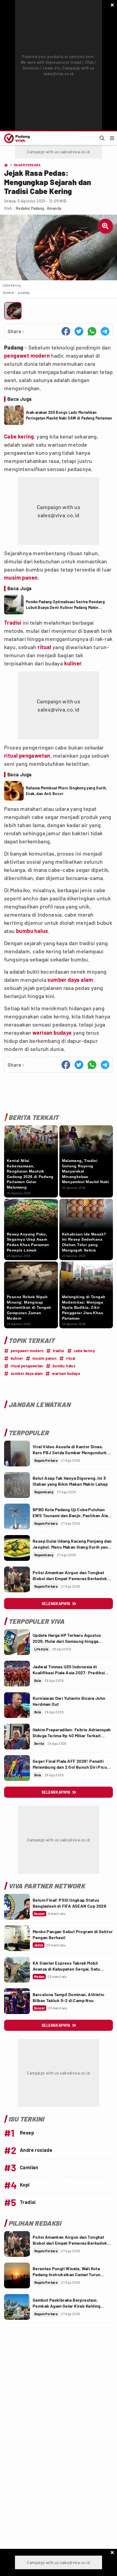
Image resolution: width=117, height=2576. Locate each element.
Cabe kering (19, 436)
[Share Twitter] (79, 331)
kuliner (73, 663)
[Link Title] (17, 1454)
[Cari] (102, 138)
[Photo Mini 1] (13, 311)
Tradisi (13, 622)
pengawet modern (27, 355)
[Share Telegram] (105, 331)
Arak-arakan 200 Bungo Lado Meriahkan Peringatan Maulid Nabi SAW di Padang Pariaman (69, 415)
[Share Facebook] (66, 331)
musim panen (21, 577)
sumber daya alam (70, 980)
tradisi (59, 1351)
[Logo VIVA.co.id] (16, 138)
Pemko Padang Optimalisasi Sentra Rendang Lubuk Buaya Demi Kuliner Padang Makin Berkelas (65, 605)
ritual (44, 647)
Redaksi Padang (30, 208)
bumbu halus (32, 931)
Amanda (54, 208)
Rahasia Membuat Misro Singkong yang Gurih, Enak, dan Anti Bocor (67, 791)
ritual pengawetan (27, 755)
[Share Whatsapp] (92, 331)
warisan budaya (52, 1033)
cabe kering (84, 1351)
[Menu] (112, 138)
